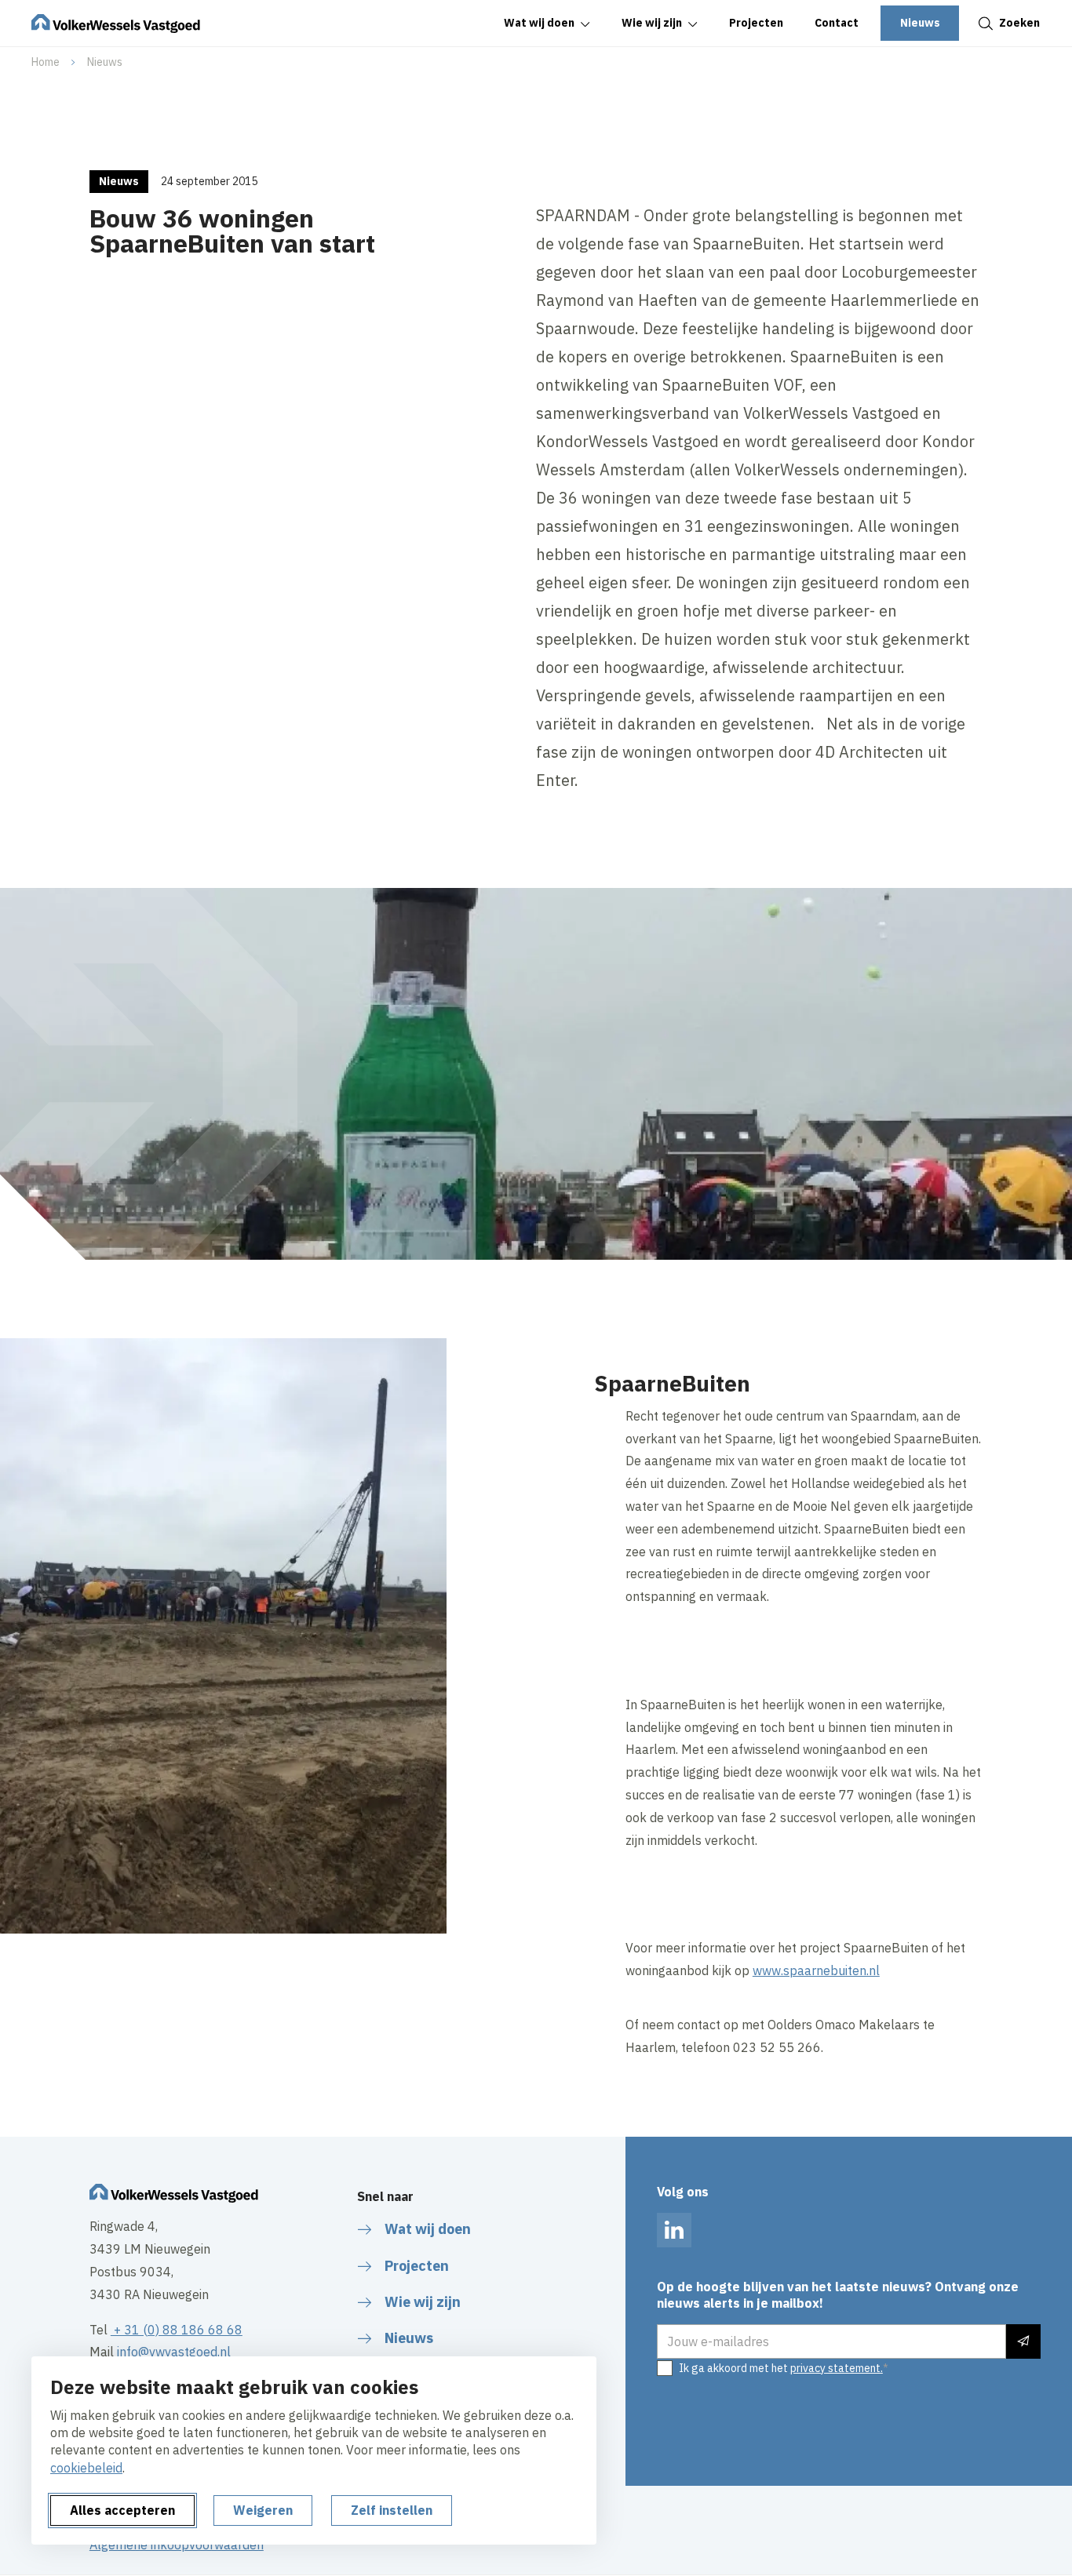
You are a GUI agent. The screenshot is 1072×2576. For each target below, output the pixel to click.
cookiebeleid (86, 2468)
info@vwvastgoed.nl (174, 2352)
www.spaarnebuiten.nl (816, 1970)
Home (46, 62)
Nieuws (105, 62)
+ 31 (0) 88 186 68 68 (177, 2330)
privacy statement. (837, 2368)
